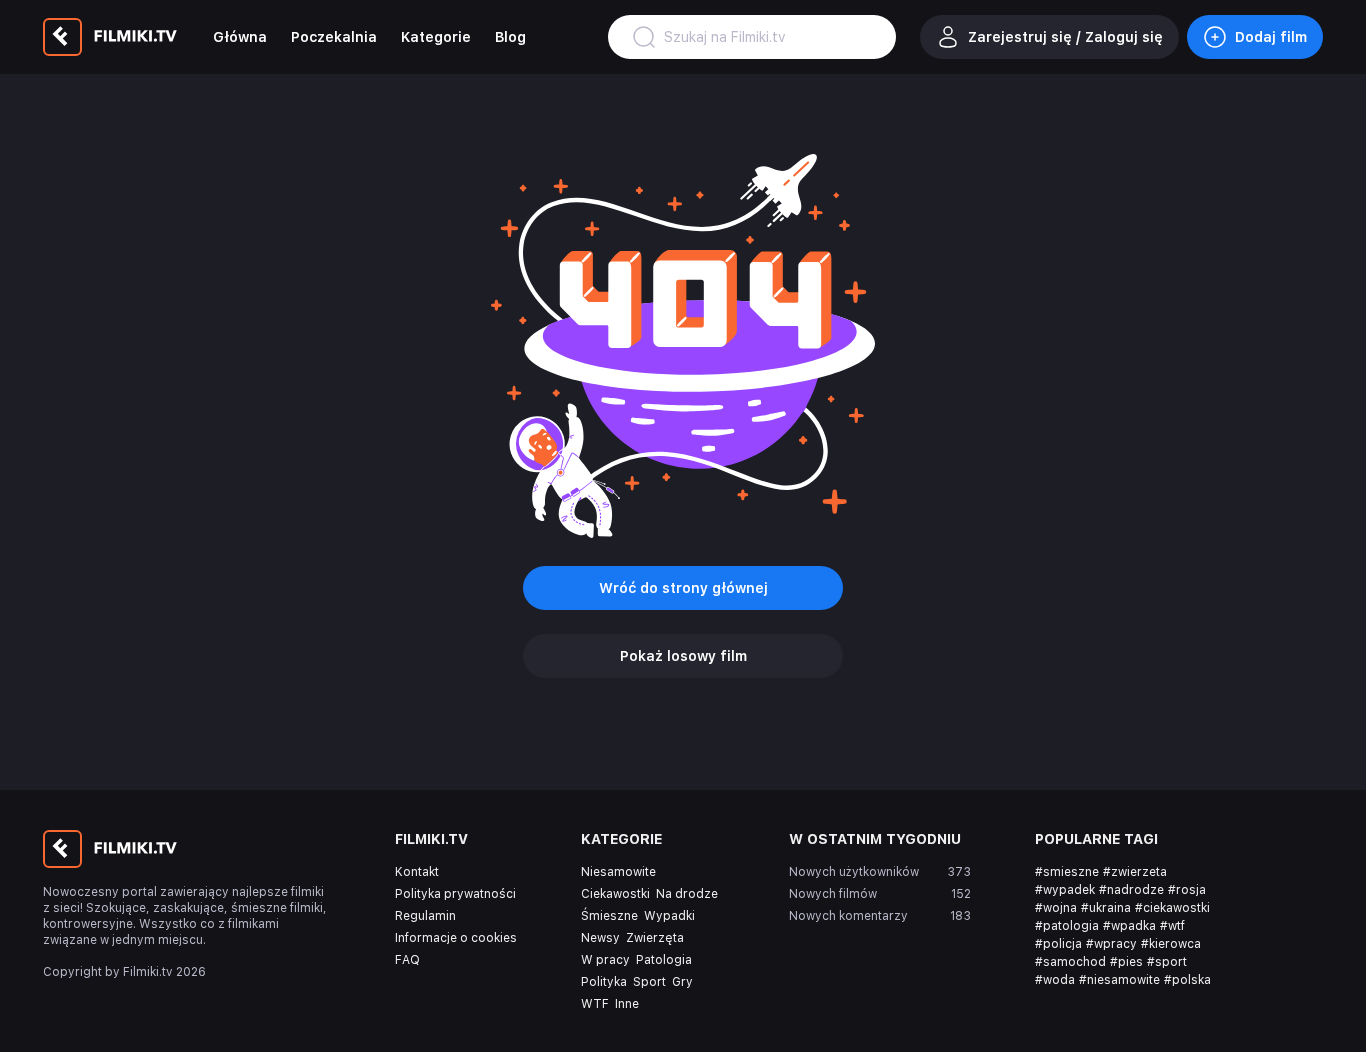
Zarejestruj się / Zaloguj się (1065, 37)
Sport (649, 982)
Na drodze (687, 894)
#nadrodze (1131, 890)
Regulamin (425, 916)
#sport (1167, 962)
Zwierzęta (655, 938)
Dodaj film (1271, 37)
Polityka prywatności (455, 894)
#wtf (1172, 926)
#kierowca (1171, 944)
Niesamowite (618, 872)
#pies (1126, 962)
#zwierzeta (1135, 872)
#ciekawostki (1172, 908)
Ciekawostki (615, 894)
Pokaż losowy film (683, 656)
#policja (1058, 944)
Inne (627, 1004)
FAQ (407, 960)
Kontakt (417, 872)
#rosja (1187, 890)
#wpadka (1129, 926)
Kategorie (436, 37)
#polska (1187, 980)
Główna (240, 37)
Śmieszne (609, 916)
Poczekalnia (334, 37)
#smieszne (1067, 872)
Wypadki (669, 916)
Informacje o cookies (456, 938)
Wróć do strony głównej (683, 588)
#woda (1055, 980)
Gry (682, 982)
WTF (595, 1004)
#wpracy (1111, 944)
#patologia (1067, 926)
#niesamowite (1119, 980)
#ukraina (1106, 908)
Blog (510, 37)
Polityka (604, 982)
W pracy (605, 960)
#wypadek (1065, 890)
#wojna (1056, 908)
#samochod (1070, 962)
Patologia (664, 960)
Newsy (600, 938)
